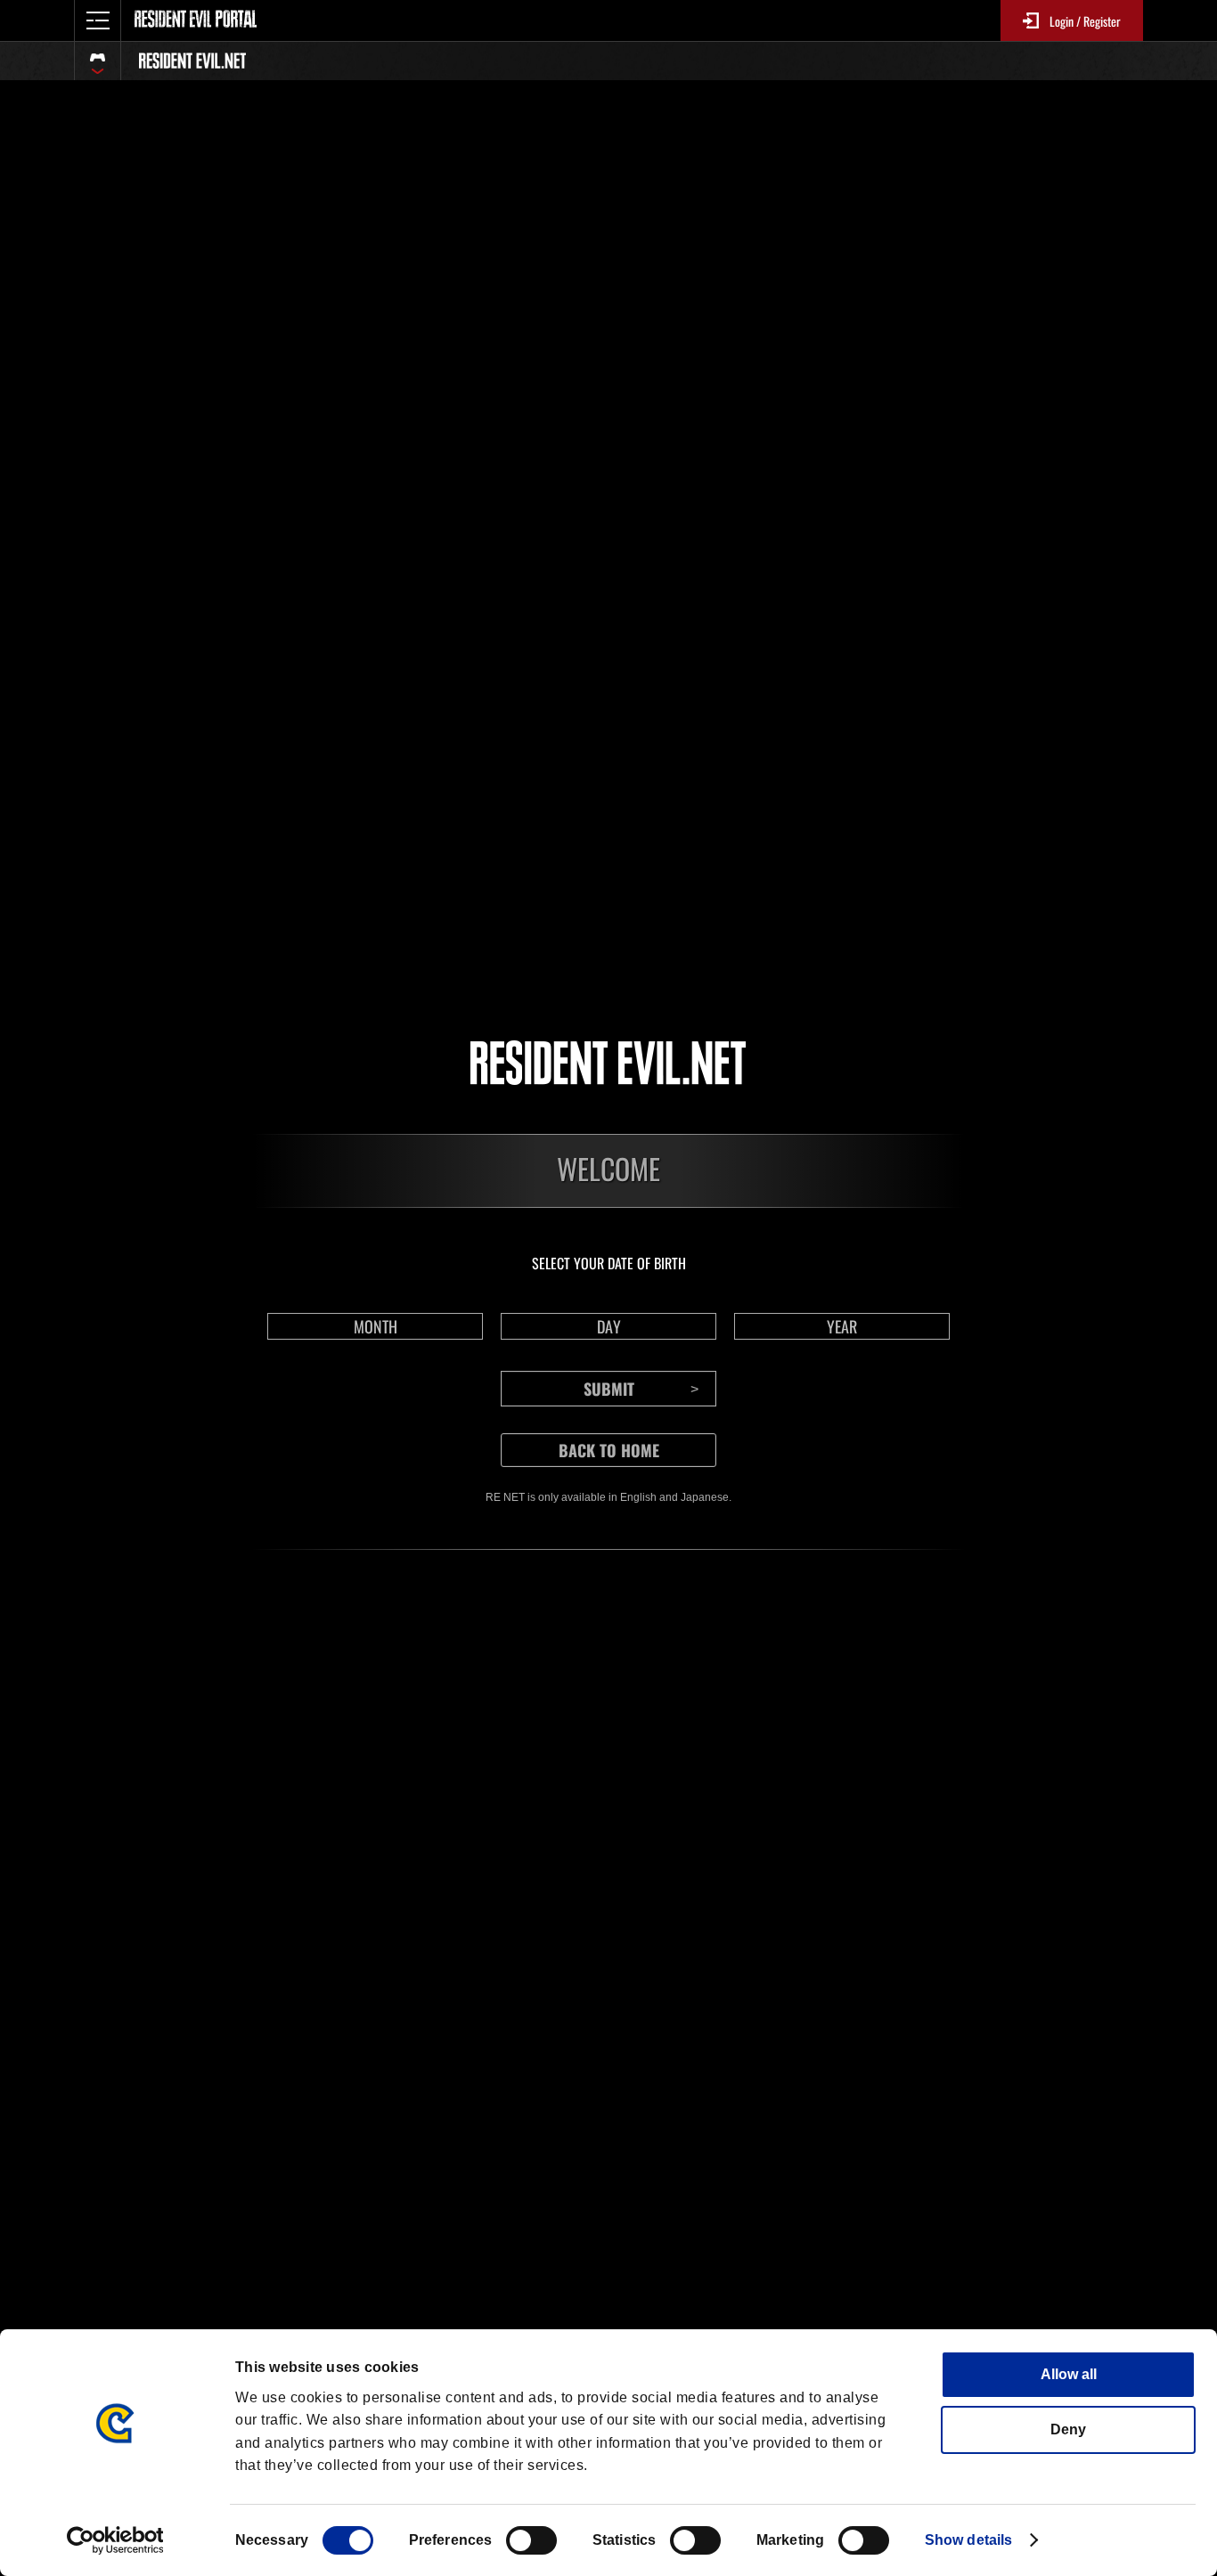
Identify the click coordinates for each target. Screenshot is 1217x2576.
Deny (1068, 2429)
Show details (968, 2540)
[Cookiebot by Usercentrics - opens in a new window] (115, 2540)
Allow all (1069, 2374)
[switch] (531, 2540)
